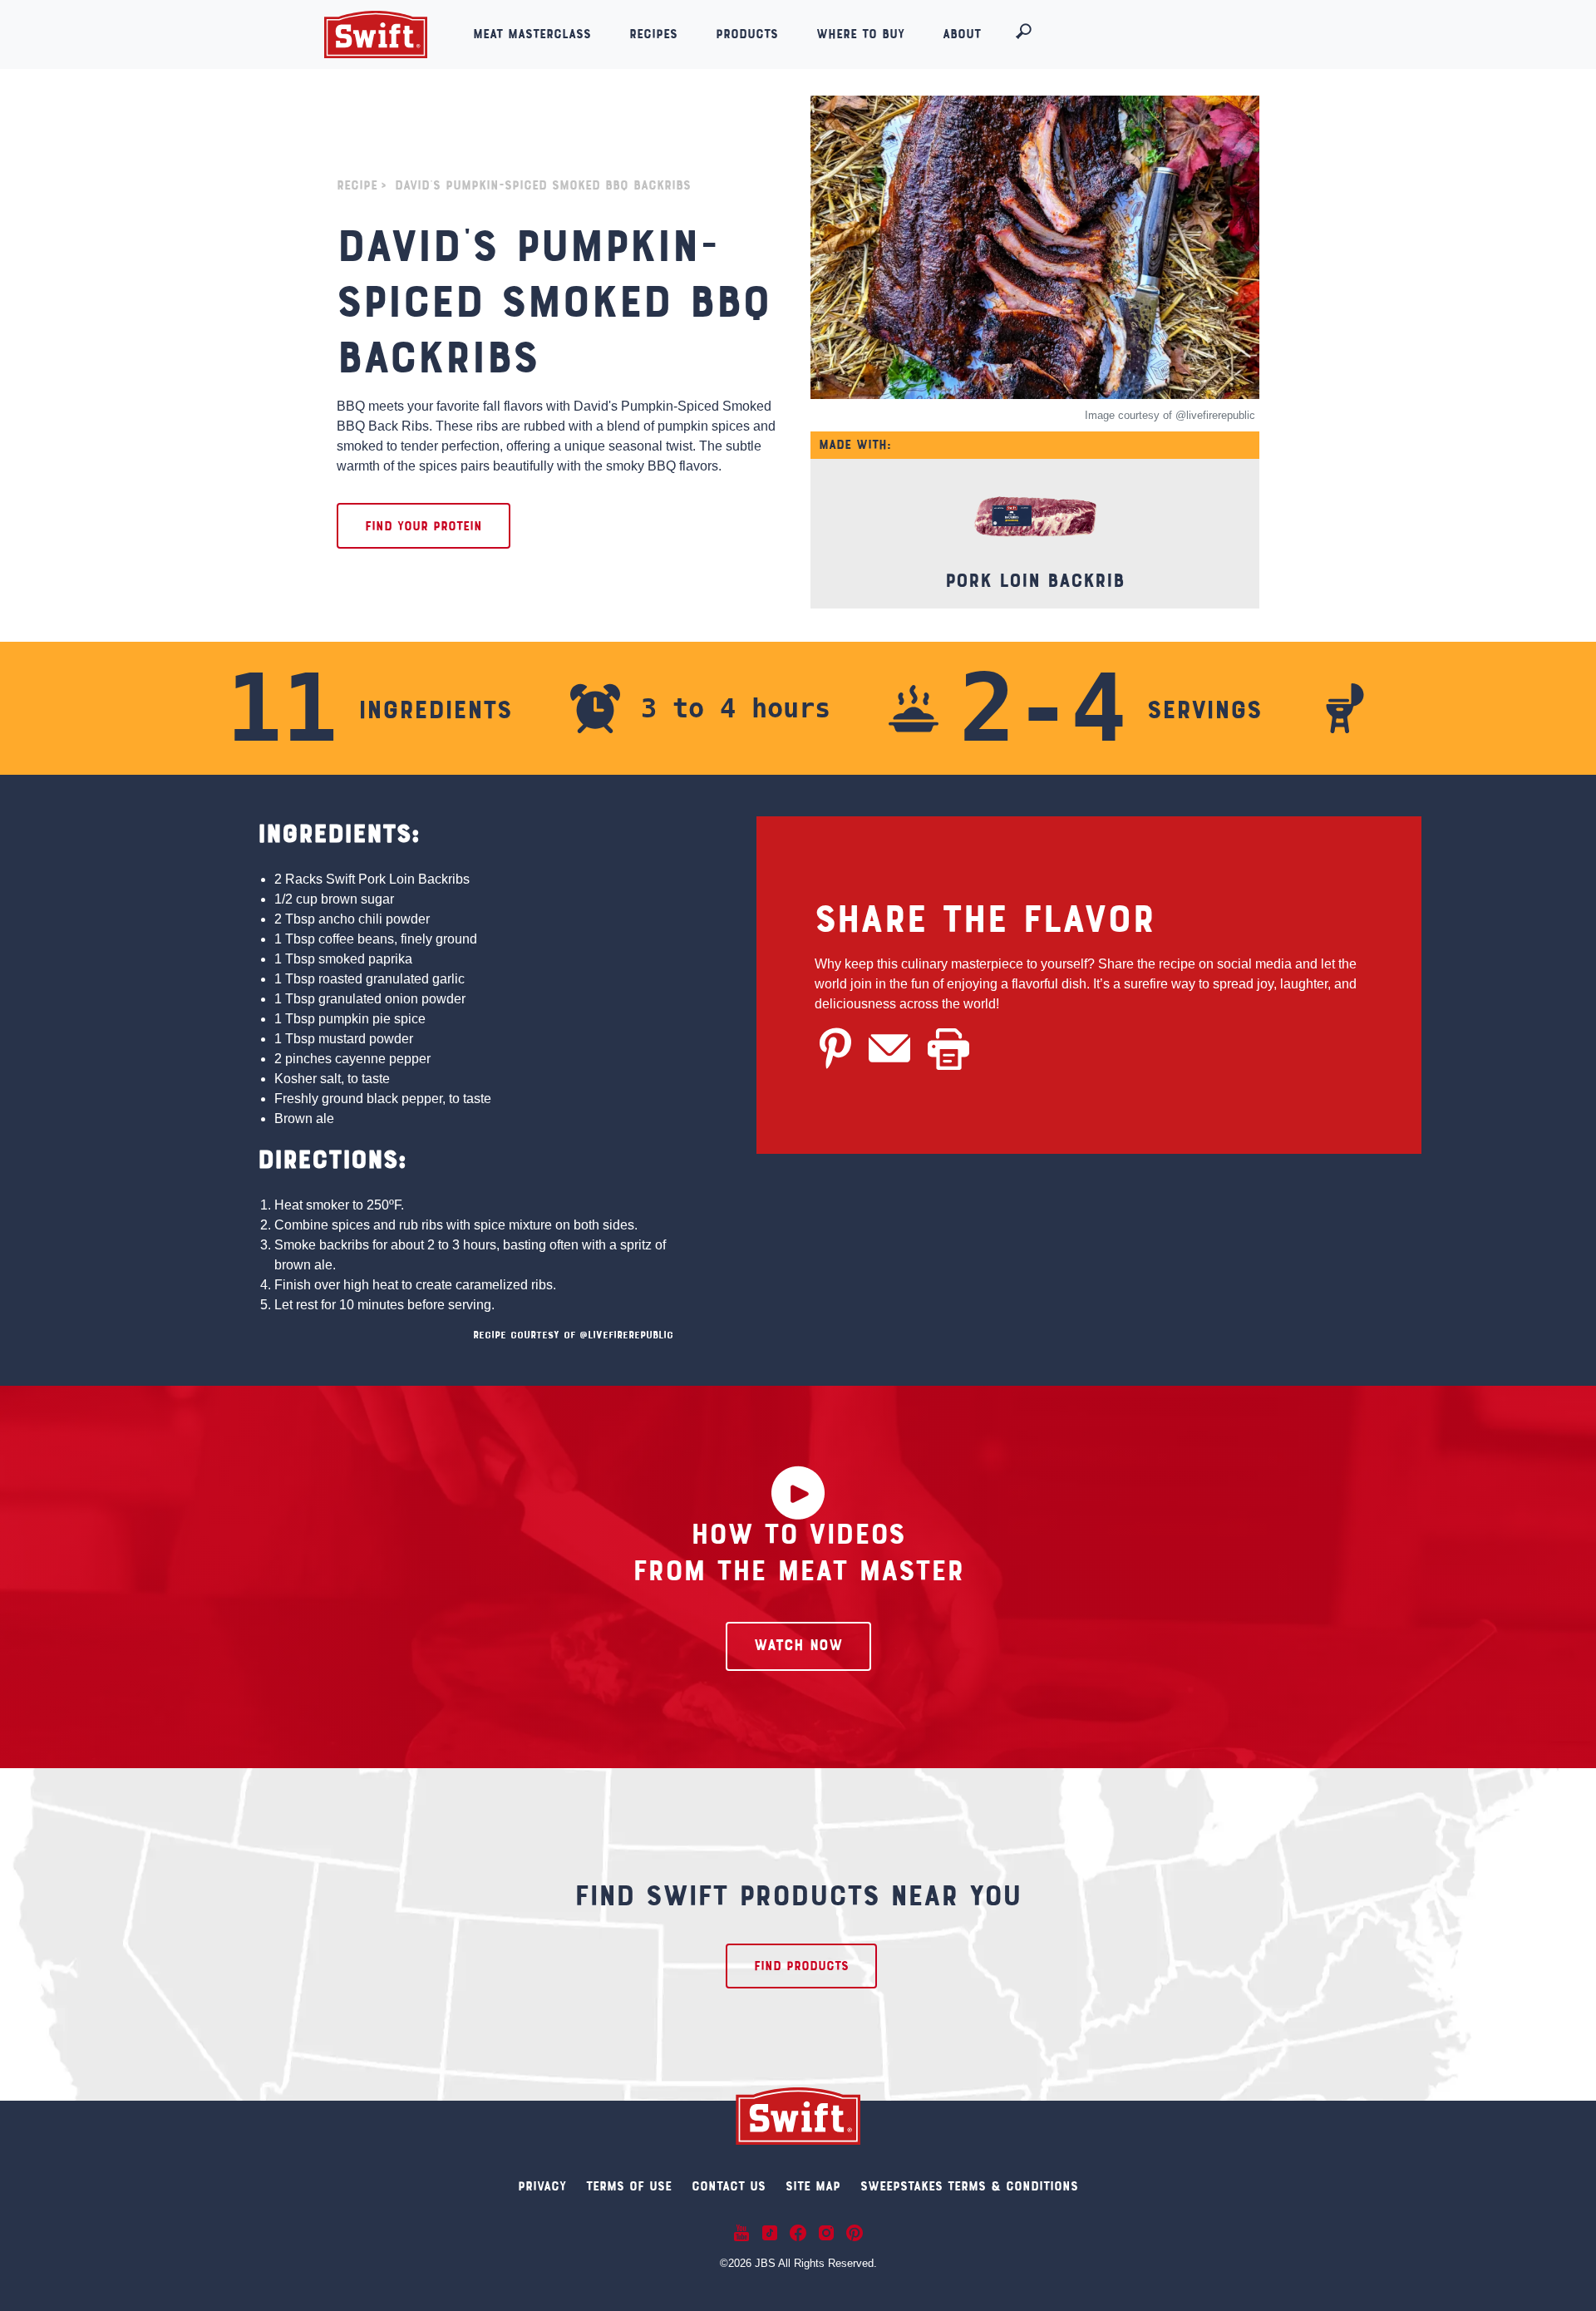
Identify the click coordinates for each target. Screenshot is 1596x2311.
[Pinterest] (855, 2232)
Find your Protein (424, 527)
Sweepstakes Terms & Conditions (969, 2187)
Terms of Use (629, 2187)
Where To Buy (860, 35)
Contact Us (729, 2187)
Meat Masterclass (532, 35)
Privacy (542, 2187)
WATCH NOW (798, 1646)
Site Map (813, 2187)
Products (747, 35)
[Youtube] (741, 2232)
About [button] (964, 35)
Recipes (653, 35)
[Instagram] (826, 2232)
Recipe (357, 186)
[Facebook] (798, 2232)
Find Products (801, 1967)
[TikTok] (770, 2232)
